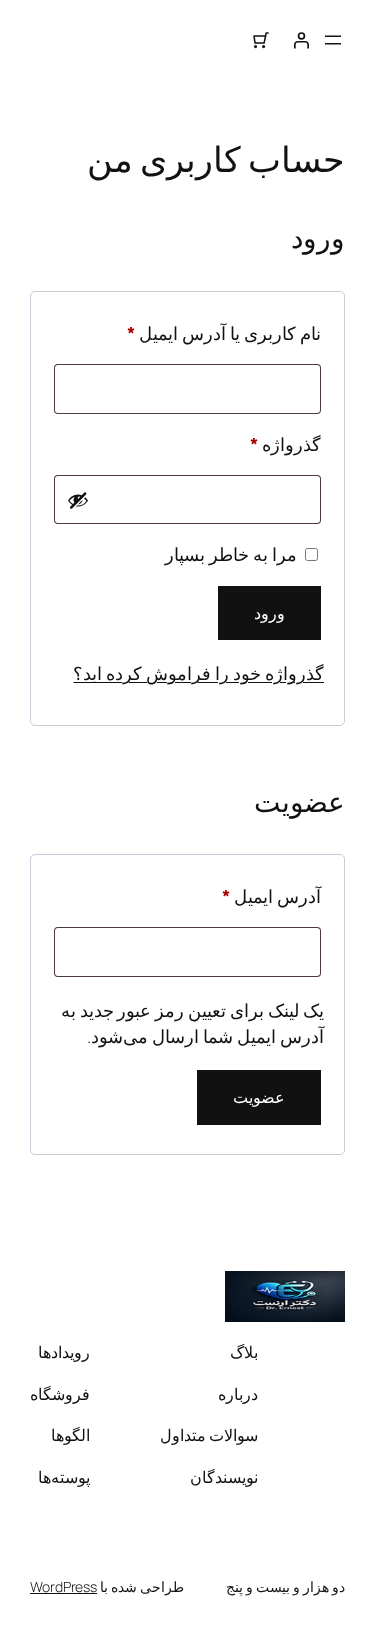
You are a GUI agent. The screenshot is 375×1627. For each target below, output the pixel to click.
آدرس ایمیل (247, 895)
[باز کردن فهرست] (333, 40)
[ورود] (301, 40)
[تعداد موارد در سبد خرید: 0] (261, 40)
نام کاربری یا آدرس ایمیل (199, 332)
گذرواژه (261, 443)
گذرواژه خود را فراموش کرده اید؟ (198, 673)
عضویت (259, 1097)
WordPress (63, 1586)
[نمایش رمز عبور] (78, 500)
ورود (269, 613)
